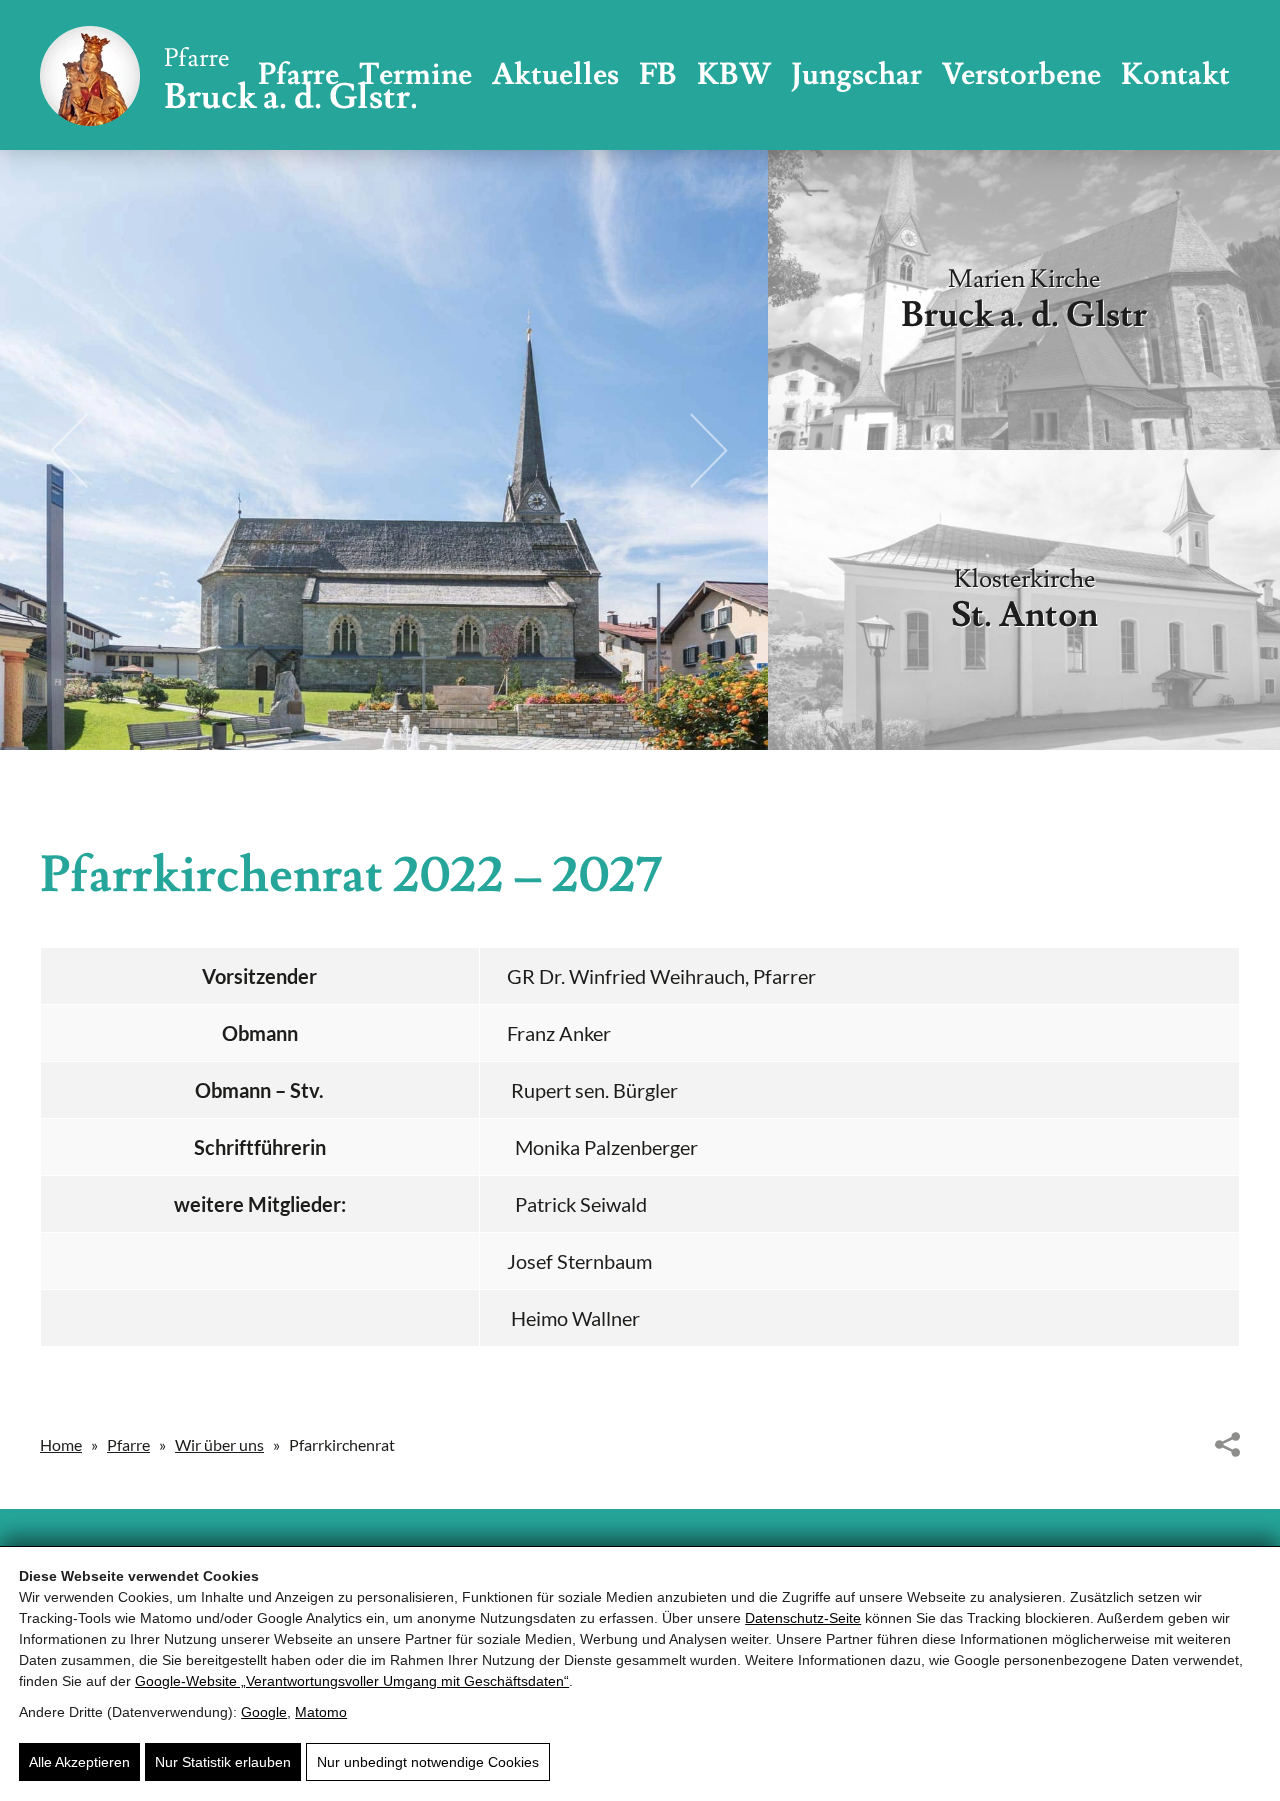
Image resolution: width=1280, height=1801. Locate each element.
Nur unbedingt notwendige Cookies (428, 1762)
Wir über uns (219, 1444)
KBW (734, 74)
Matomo (321, 1712)
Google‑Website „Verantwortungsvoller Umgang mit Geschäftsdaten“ (352, 1681)
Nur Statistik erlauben (223, 1762)
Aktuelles (555, 74)
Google (264, 1712)
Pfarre (128, 1444)
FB (658, 74)
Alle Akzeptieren (79, 1762)
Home (61, 1444)
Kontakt (1175, 74)
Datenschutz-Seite (803, 1618)
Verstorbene (1021, 74)
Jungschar (856, 74)
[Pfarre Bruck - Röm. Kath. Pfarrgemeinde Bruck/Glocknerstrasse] (228, 75)
